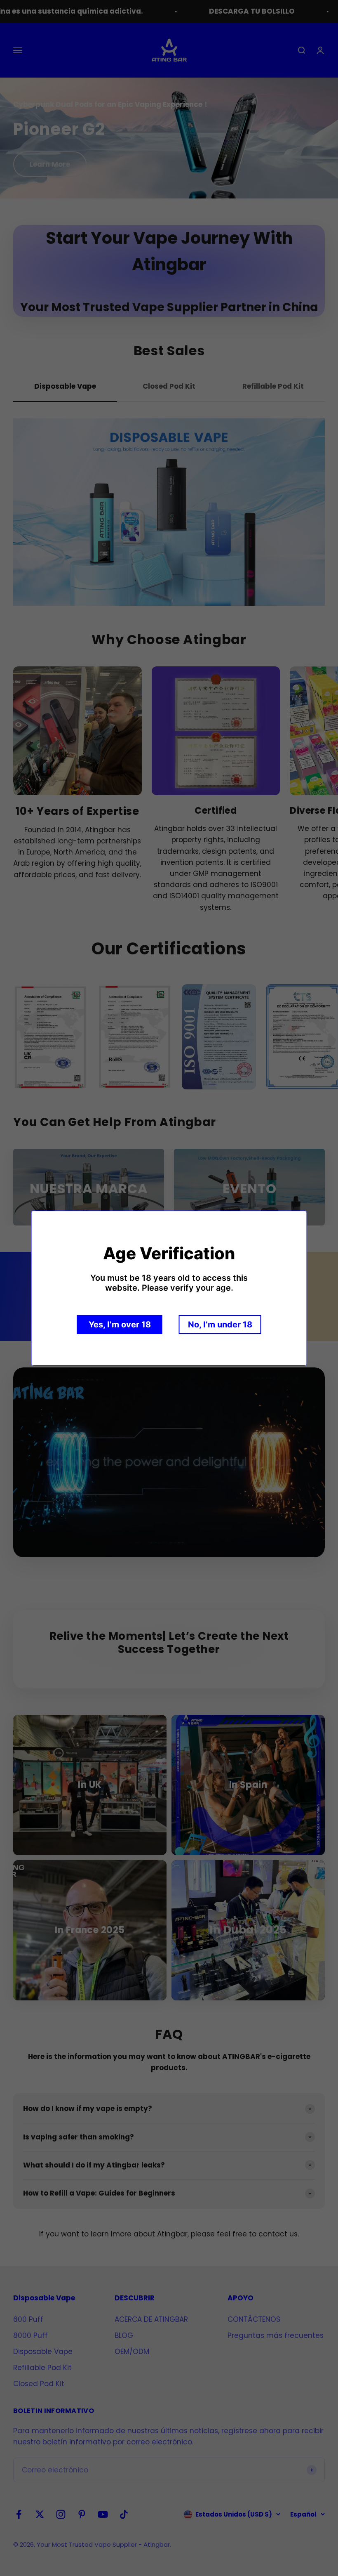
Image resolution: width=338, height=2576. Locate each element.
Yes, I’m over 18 (120, 1325)
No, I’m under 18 (220, 1325)
